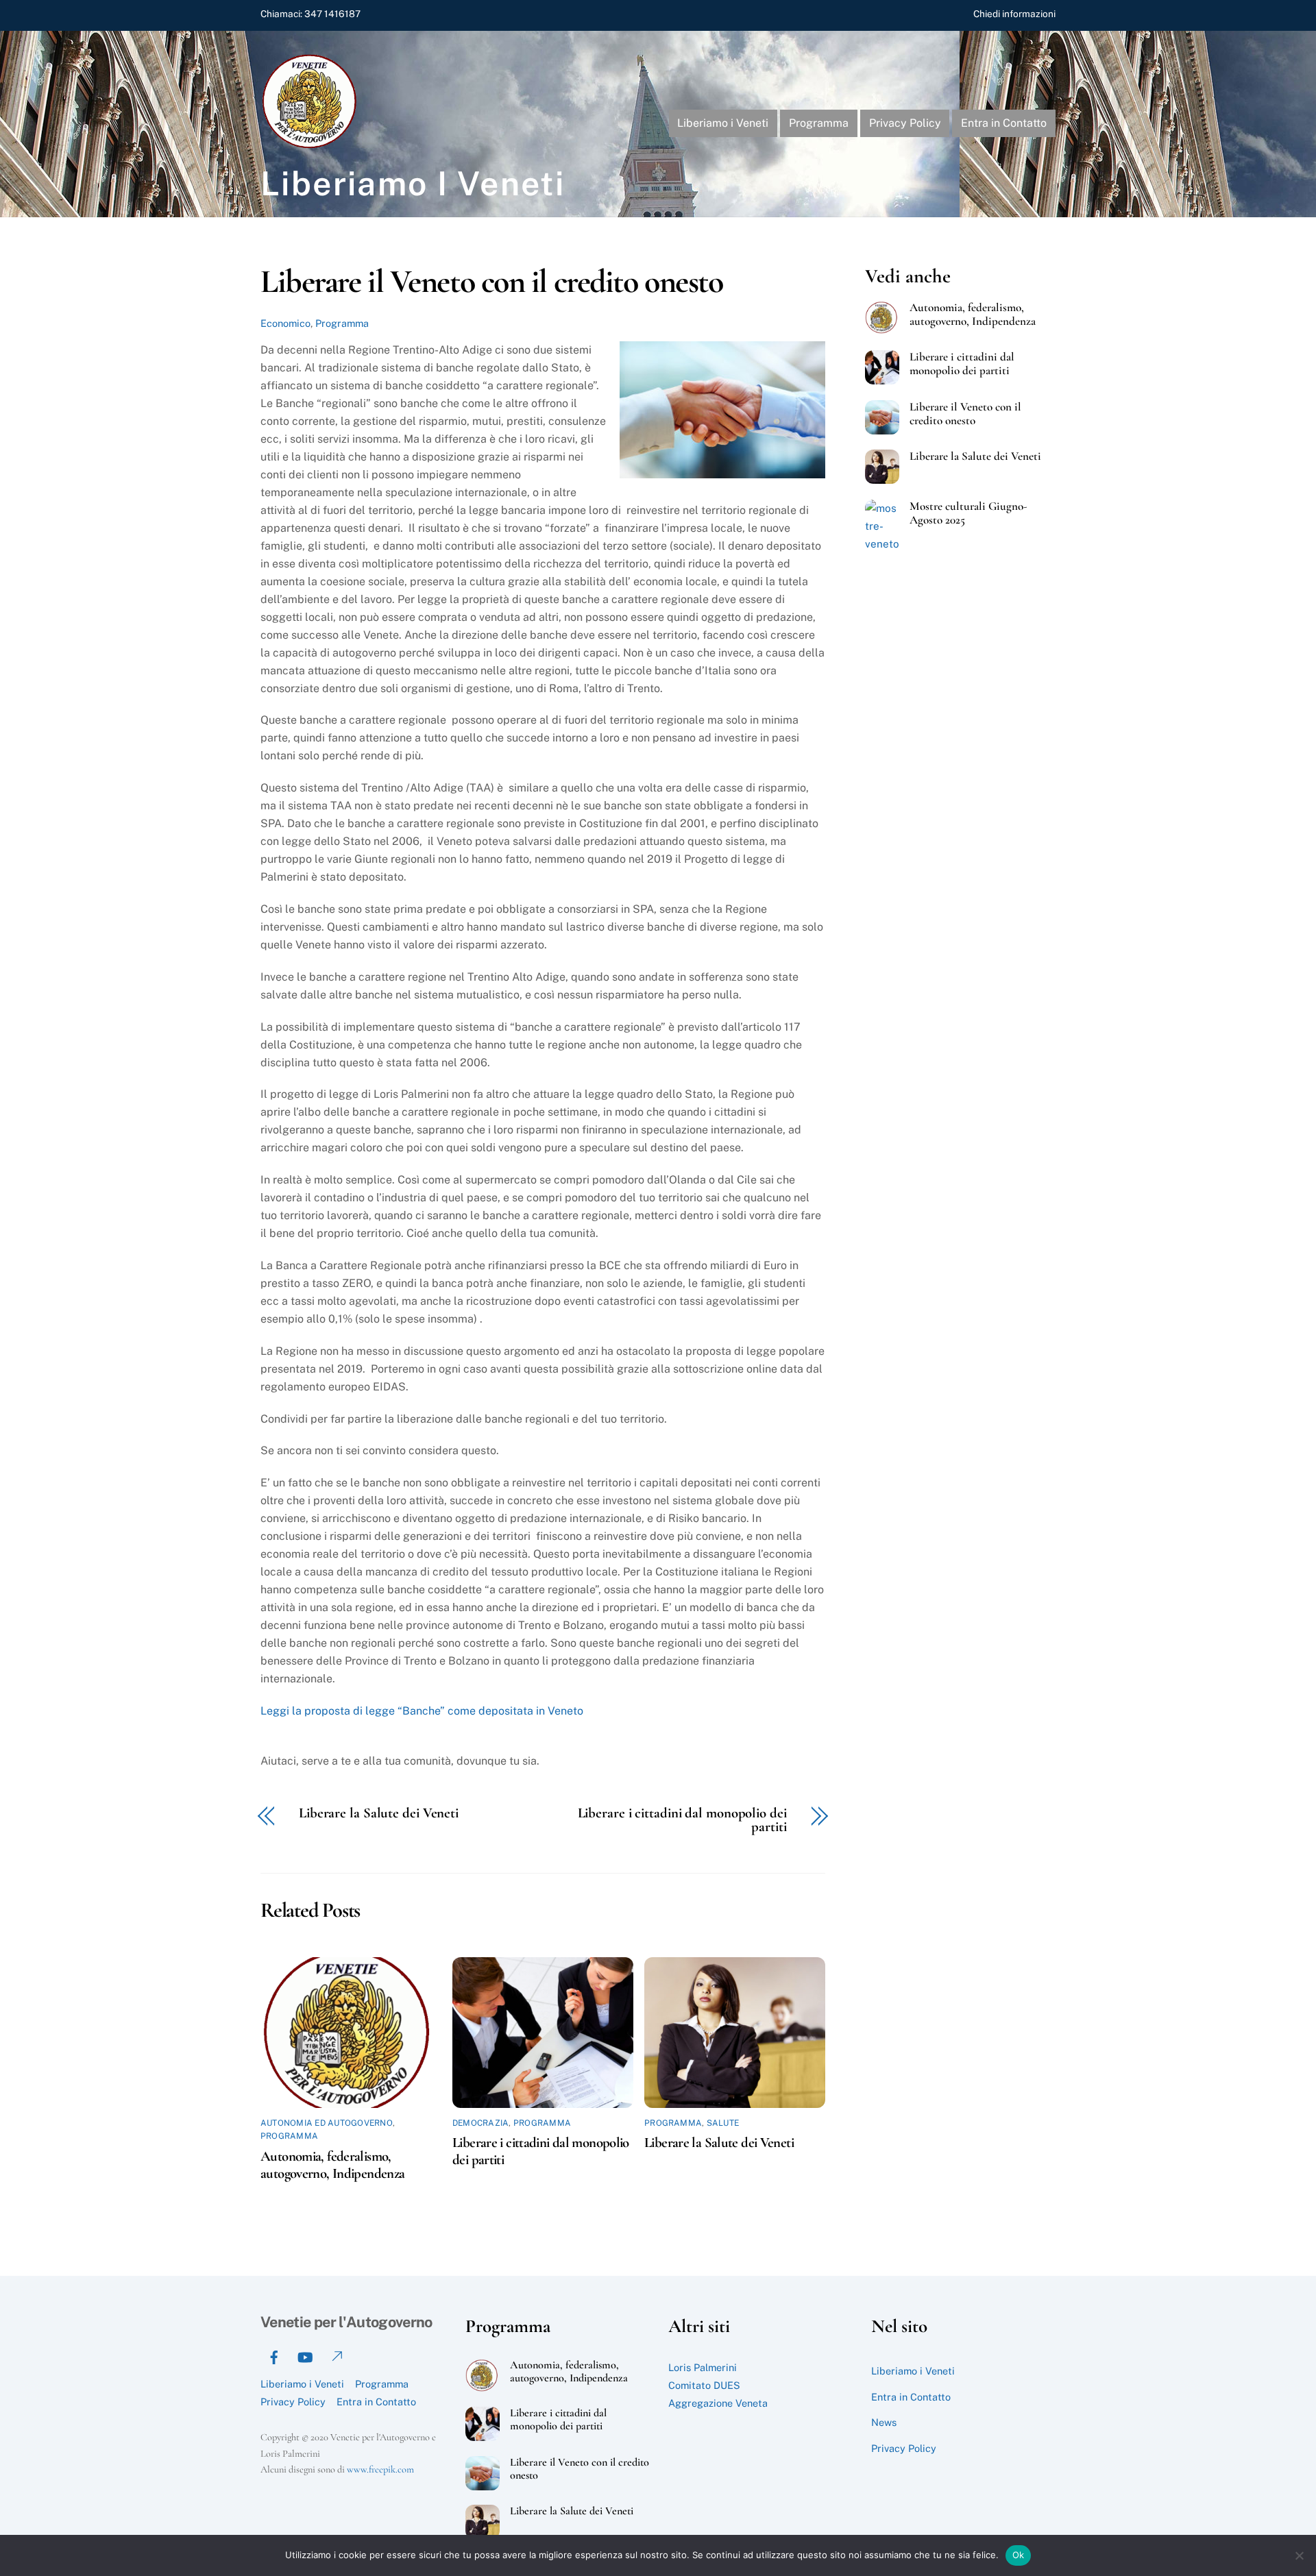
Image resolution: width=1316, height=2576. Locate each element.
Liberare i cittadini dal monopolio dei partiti (682, 1821)
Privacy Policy (905, 123)
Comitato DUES (704, 2385)
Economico (285, 323)
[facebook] (274, 2355)
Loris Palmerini (703, 2367)
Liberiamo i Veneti (723, 123)
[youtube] (305, 2355)
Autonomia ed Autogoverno (327, 2123)
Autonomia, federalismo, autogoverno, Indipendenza (332, 2165)
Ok (1019, 2555)
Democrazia (480, 2123)
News (884, 2422)
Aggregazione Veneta (718, 2403)
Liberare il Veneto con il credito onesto (491, 282)
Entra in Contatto (1004, 123)
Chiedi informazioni (1014, 14)
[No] (1299, 2555)
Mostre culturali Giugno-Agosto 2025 (968, 513)
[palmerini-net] (336, 2355)
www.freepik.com (380, 2469)
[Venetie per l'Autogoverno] (312, 145)
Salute (723, 2123)
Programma (819, 123)
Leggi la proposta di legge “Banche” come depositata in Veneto (422, 1711)
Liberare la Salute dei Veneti (379, 1814)
